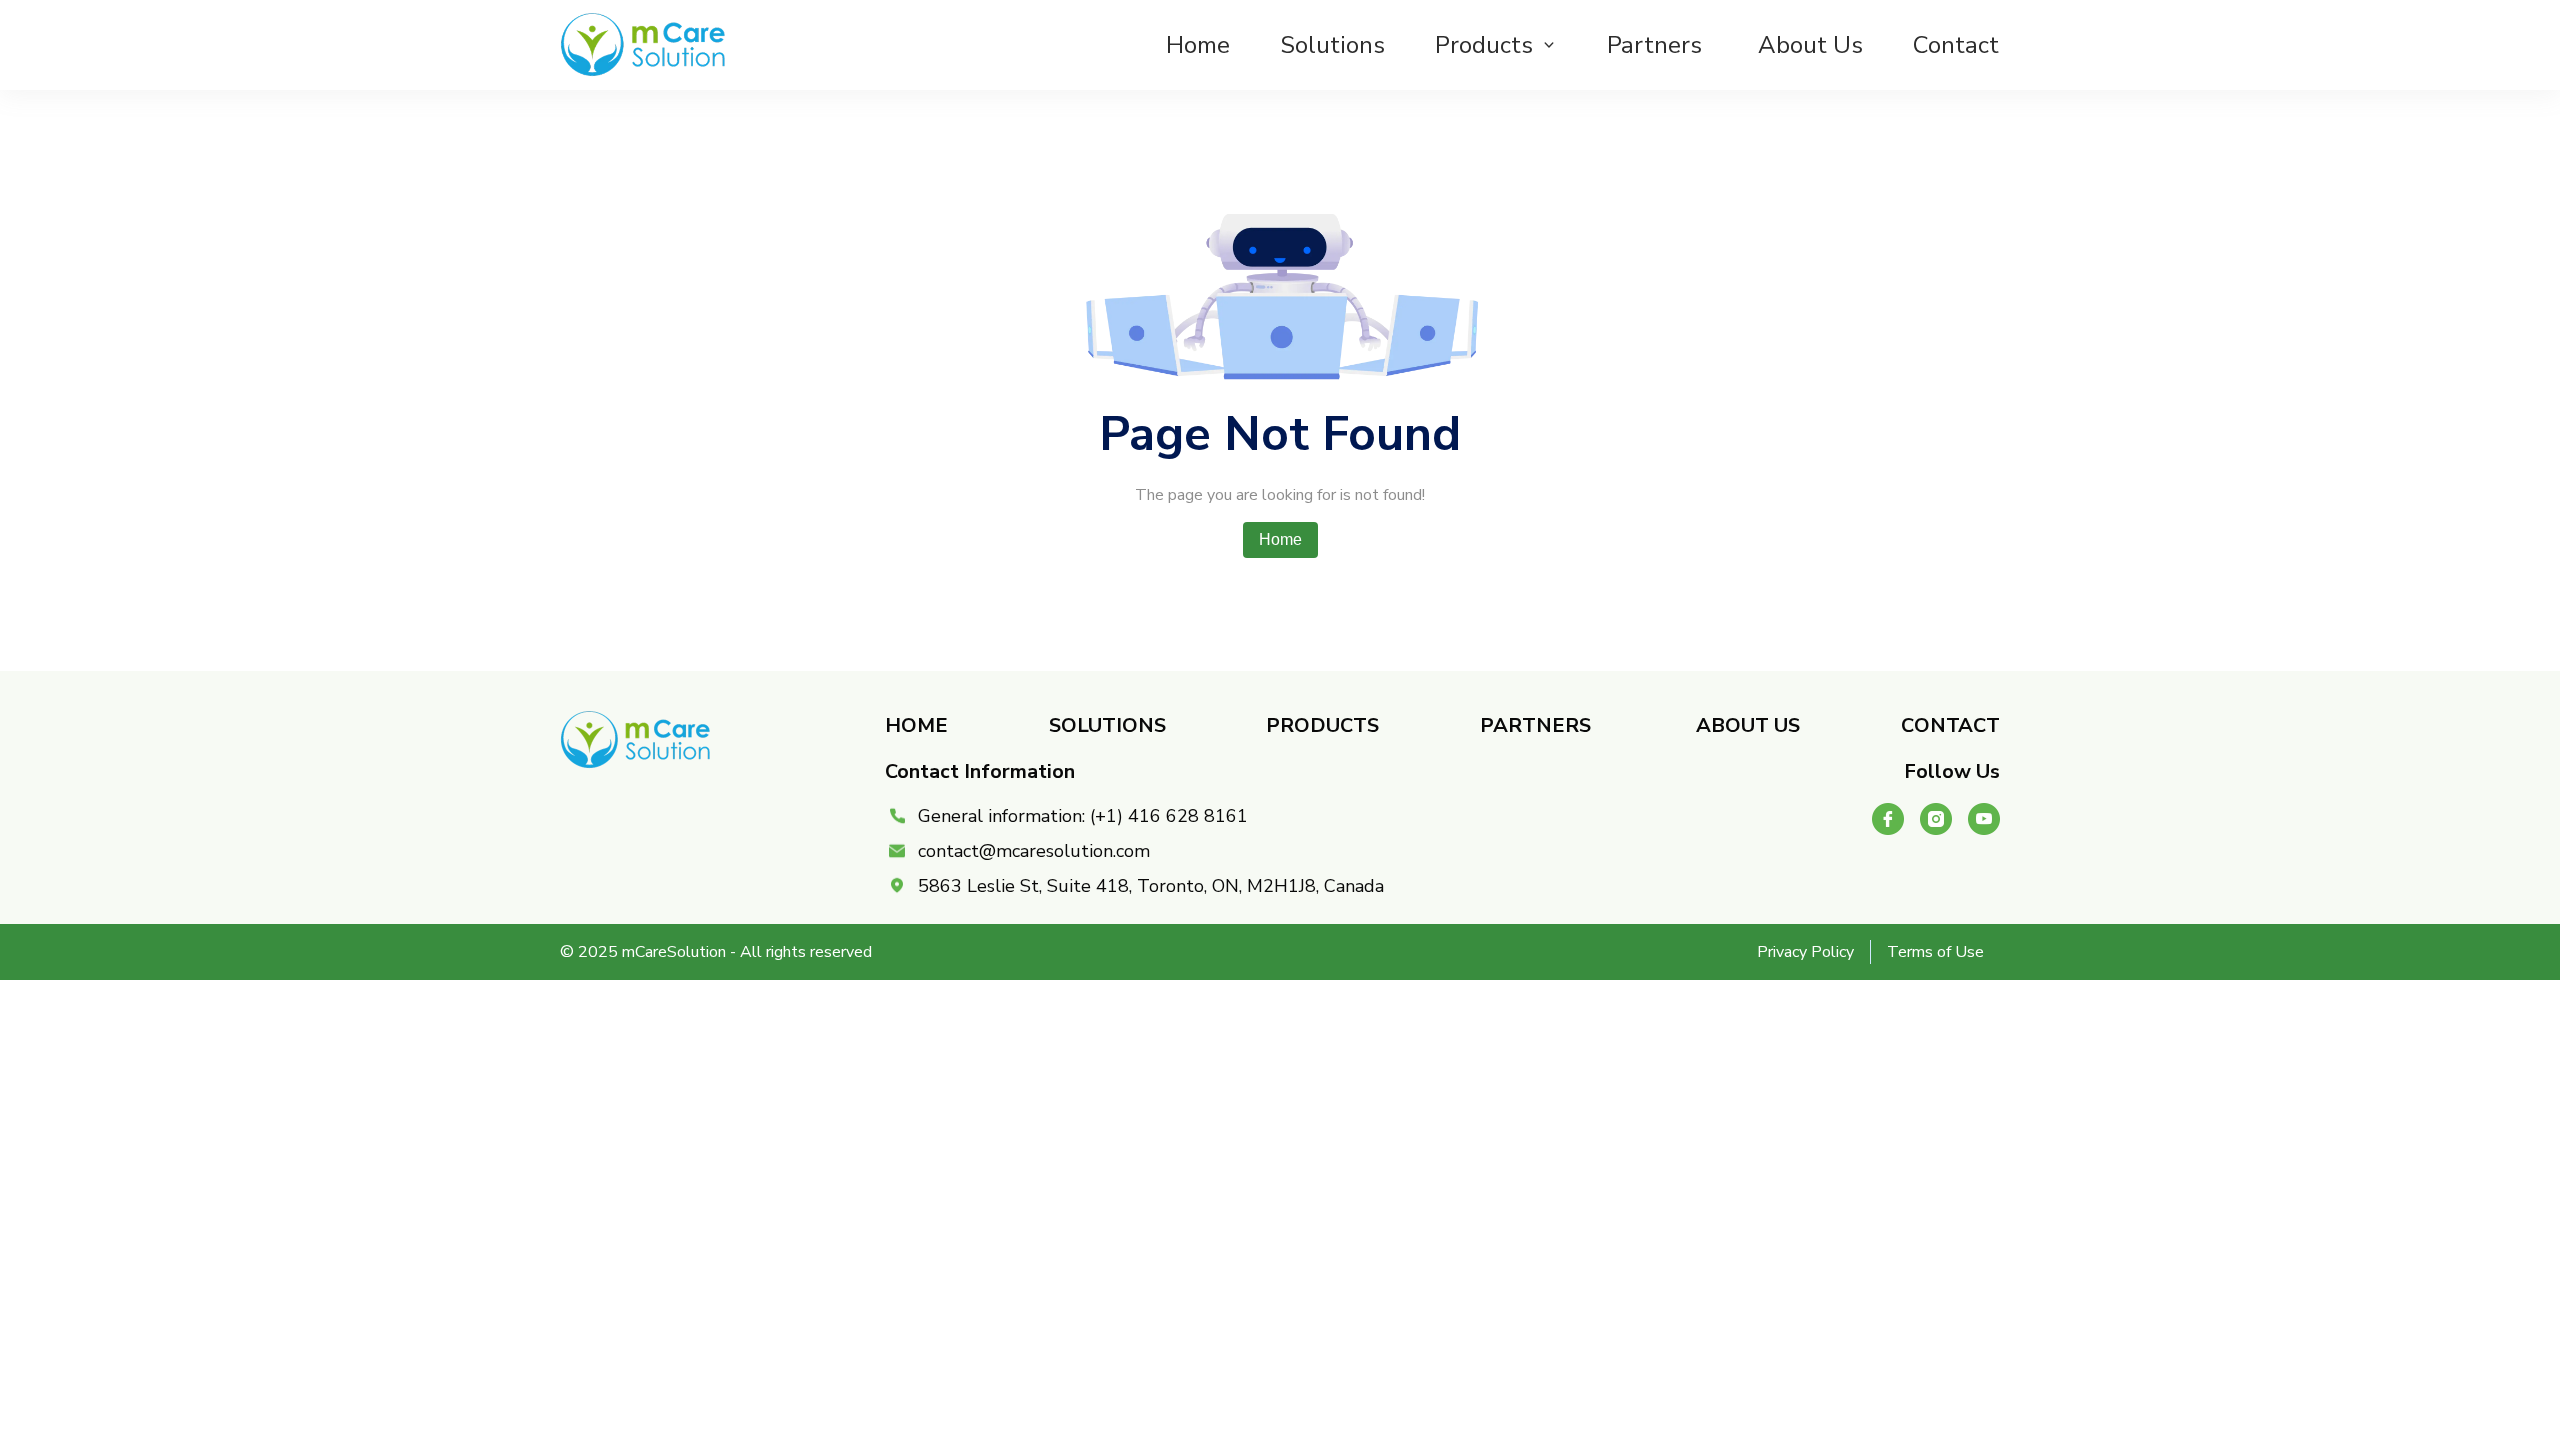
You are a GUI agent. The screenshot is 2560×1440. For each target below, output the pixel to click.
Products (1484, 45)
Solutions (1332, 45)
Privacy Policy (1805, 952)
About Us (1810, 45)
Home (1198, 45)
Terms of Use (1935, 952)
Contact (1956, 45)
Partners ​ (1657, 45)
